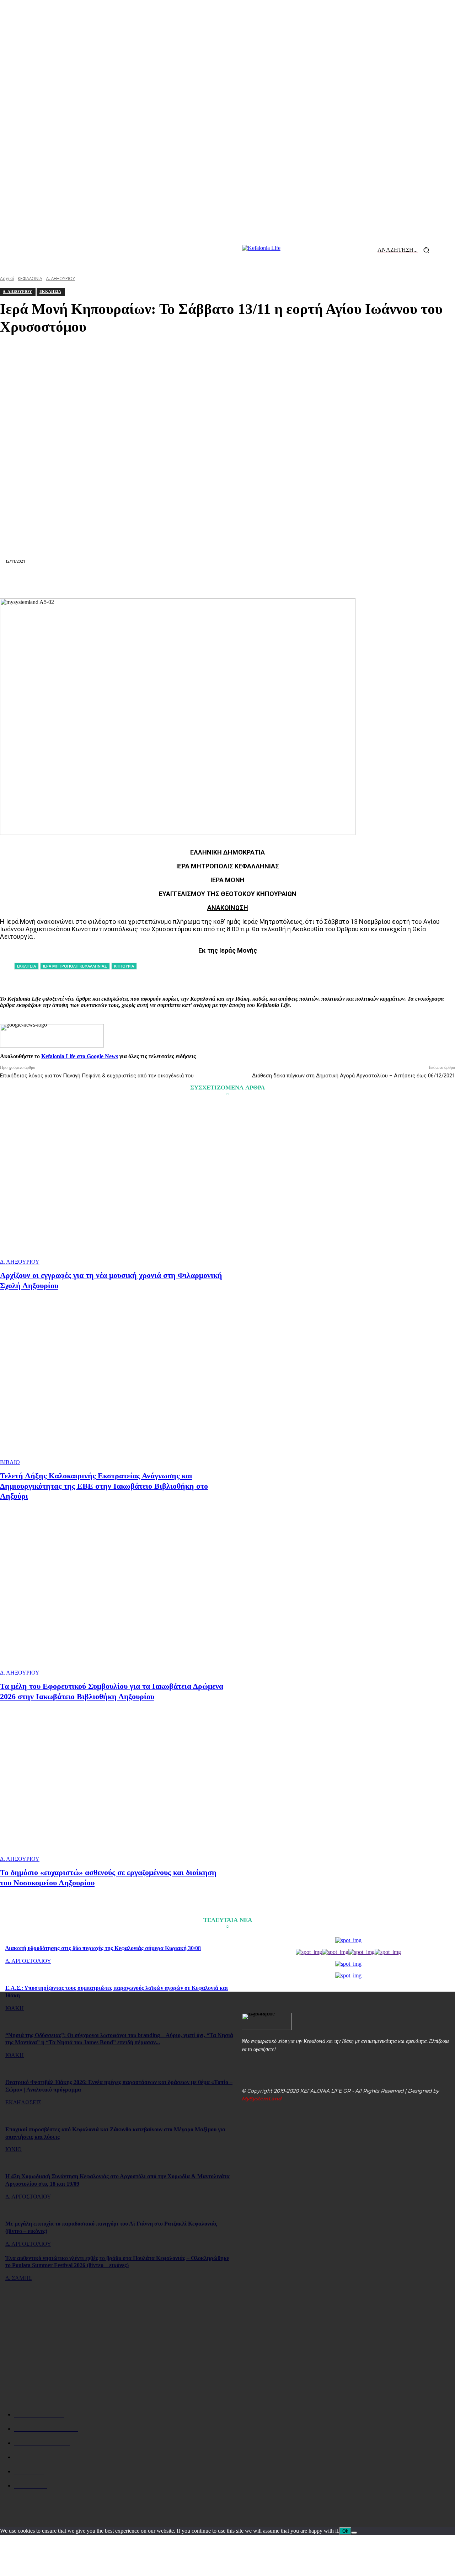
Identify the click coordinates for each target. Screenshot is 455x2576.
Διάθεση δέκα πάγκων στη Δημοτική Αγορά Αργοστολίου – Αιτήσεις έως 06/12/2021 (354, 1076)
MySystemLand (262, 2099)
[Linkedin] (202, 581)
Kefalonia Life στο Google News (80, 1056)
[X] (125, 581)
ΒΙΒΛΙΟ (10, 1462)
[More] (355, 581)
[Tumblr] (279, 581)
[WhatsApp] (176, 581)
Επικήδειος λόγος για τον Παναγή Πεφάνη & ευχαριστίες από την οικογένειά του (97, 1076)
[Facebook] (100, 581)
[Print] (253, 581)
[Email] (227, 581)
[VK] (304, 581)
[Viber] (329, 581)
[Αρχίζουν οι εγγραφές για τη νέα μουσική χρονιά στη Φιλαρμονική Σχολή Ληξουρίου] (115, 1185)
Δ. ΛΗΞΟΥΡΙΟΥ (20, 1262)
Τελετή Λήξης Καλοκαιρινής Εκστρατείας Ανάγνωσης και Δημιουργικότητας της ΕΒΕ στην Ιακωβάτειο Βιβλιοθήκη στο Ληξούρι (104, 1486)
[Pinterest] (151, 581)
